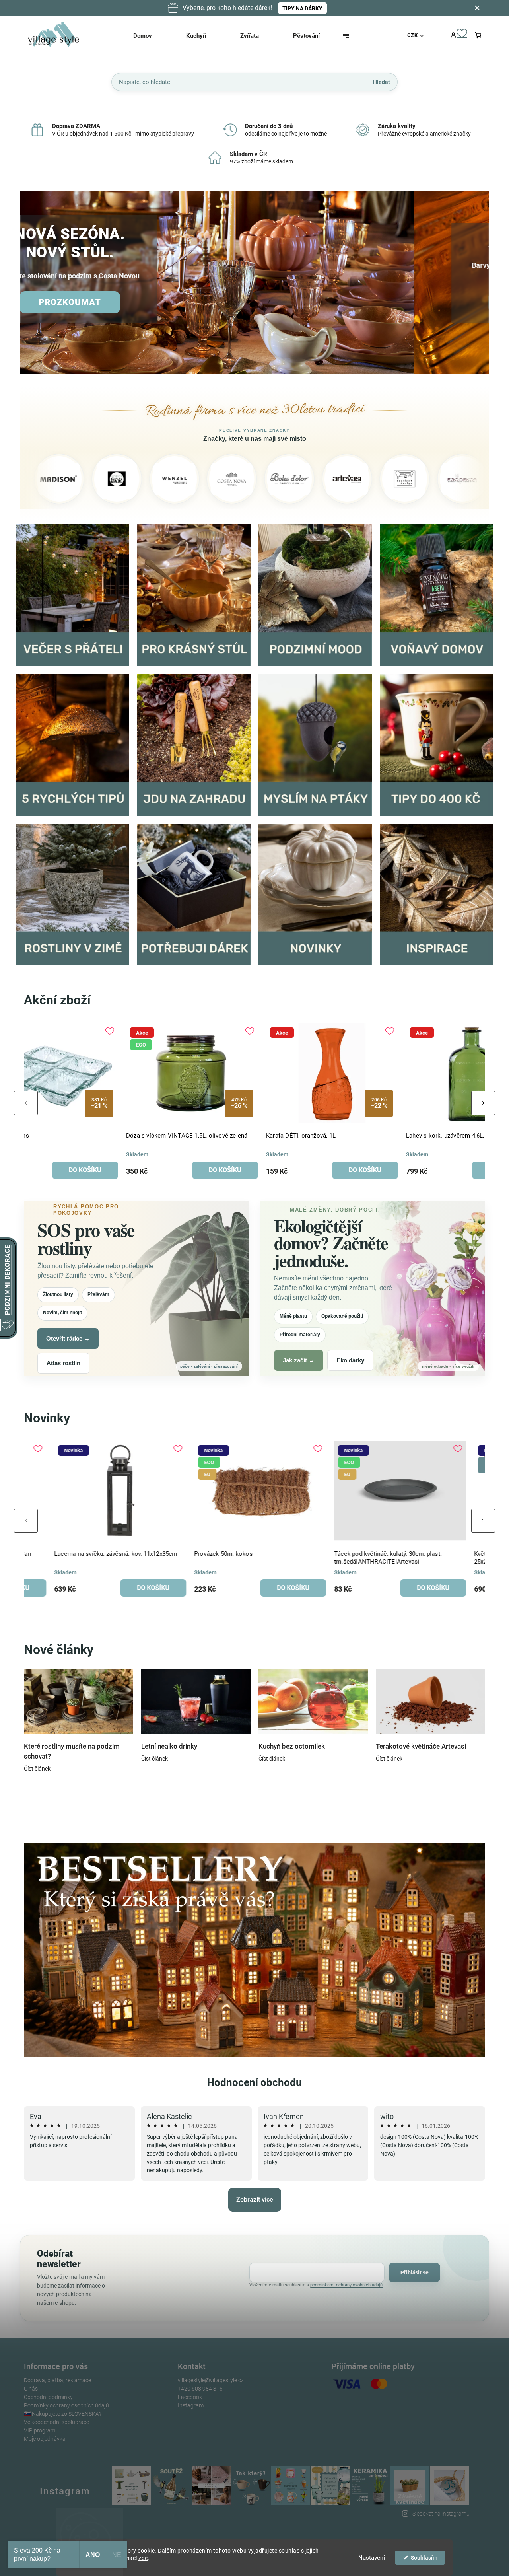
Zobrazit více (255, 2200)
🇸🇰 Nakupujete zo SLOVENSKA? (63, 2414)
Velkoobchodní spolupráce (56, 2422)
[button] (35, 283)
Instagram (191, 2405)
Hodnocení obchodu (254, 2082)
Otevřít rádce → (68, 1338)
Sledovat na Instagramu (441, 2514)
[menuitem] (153, 36)
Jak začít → (299, 1360)
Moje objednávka (45, 2439)
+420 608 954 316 (200, 2389)
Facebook (190, 2397)
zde (143, 2558)
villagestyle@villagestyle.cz (211, 2380)
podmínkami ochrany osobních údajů (346, 2285)
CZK (413, 35)
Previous (26, 1103)
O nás (31, 2389)
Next (483, 1103)
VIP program (40, 2430)
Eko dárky (350, 1360)
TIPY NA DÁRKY (302, 8)
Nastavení (372, 2558)
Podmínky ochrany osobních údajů (66, 2405)
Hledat (382, 82)
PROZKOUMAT (145, 302)
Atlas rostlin (63, 1363)
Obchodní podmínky (48, 2397)
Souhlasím (424, 2558)
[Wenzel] (80, 479)
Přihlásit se (415, 2272)
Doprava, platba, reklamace (57, 2380)
